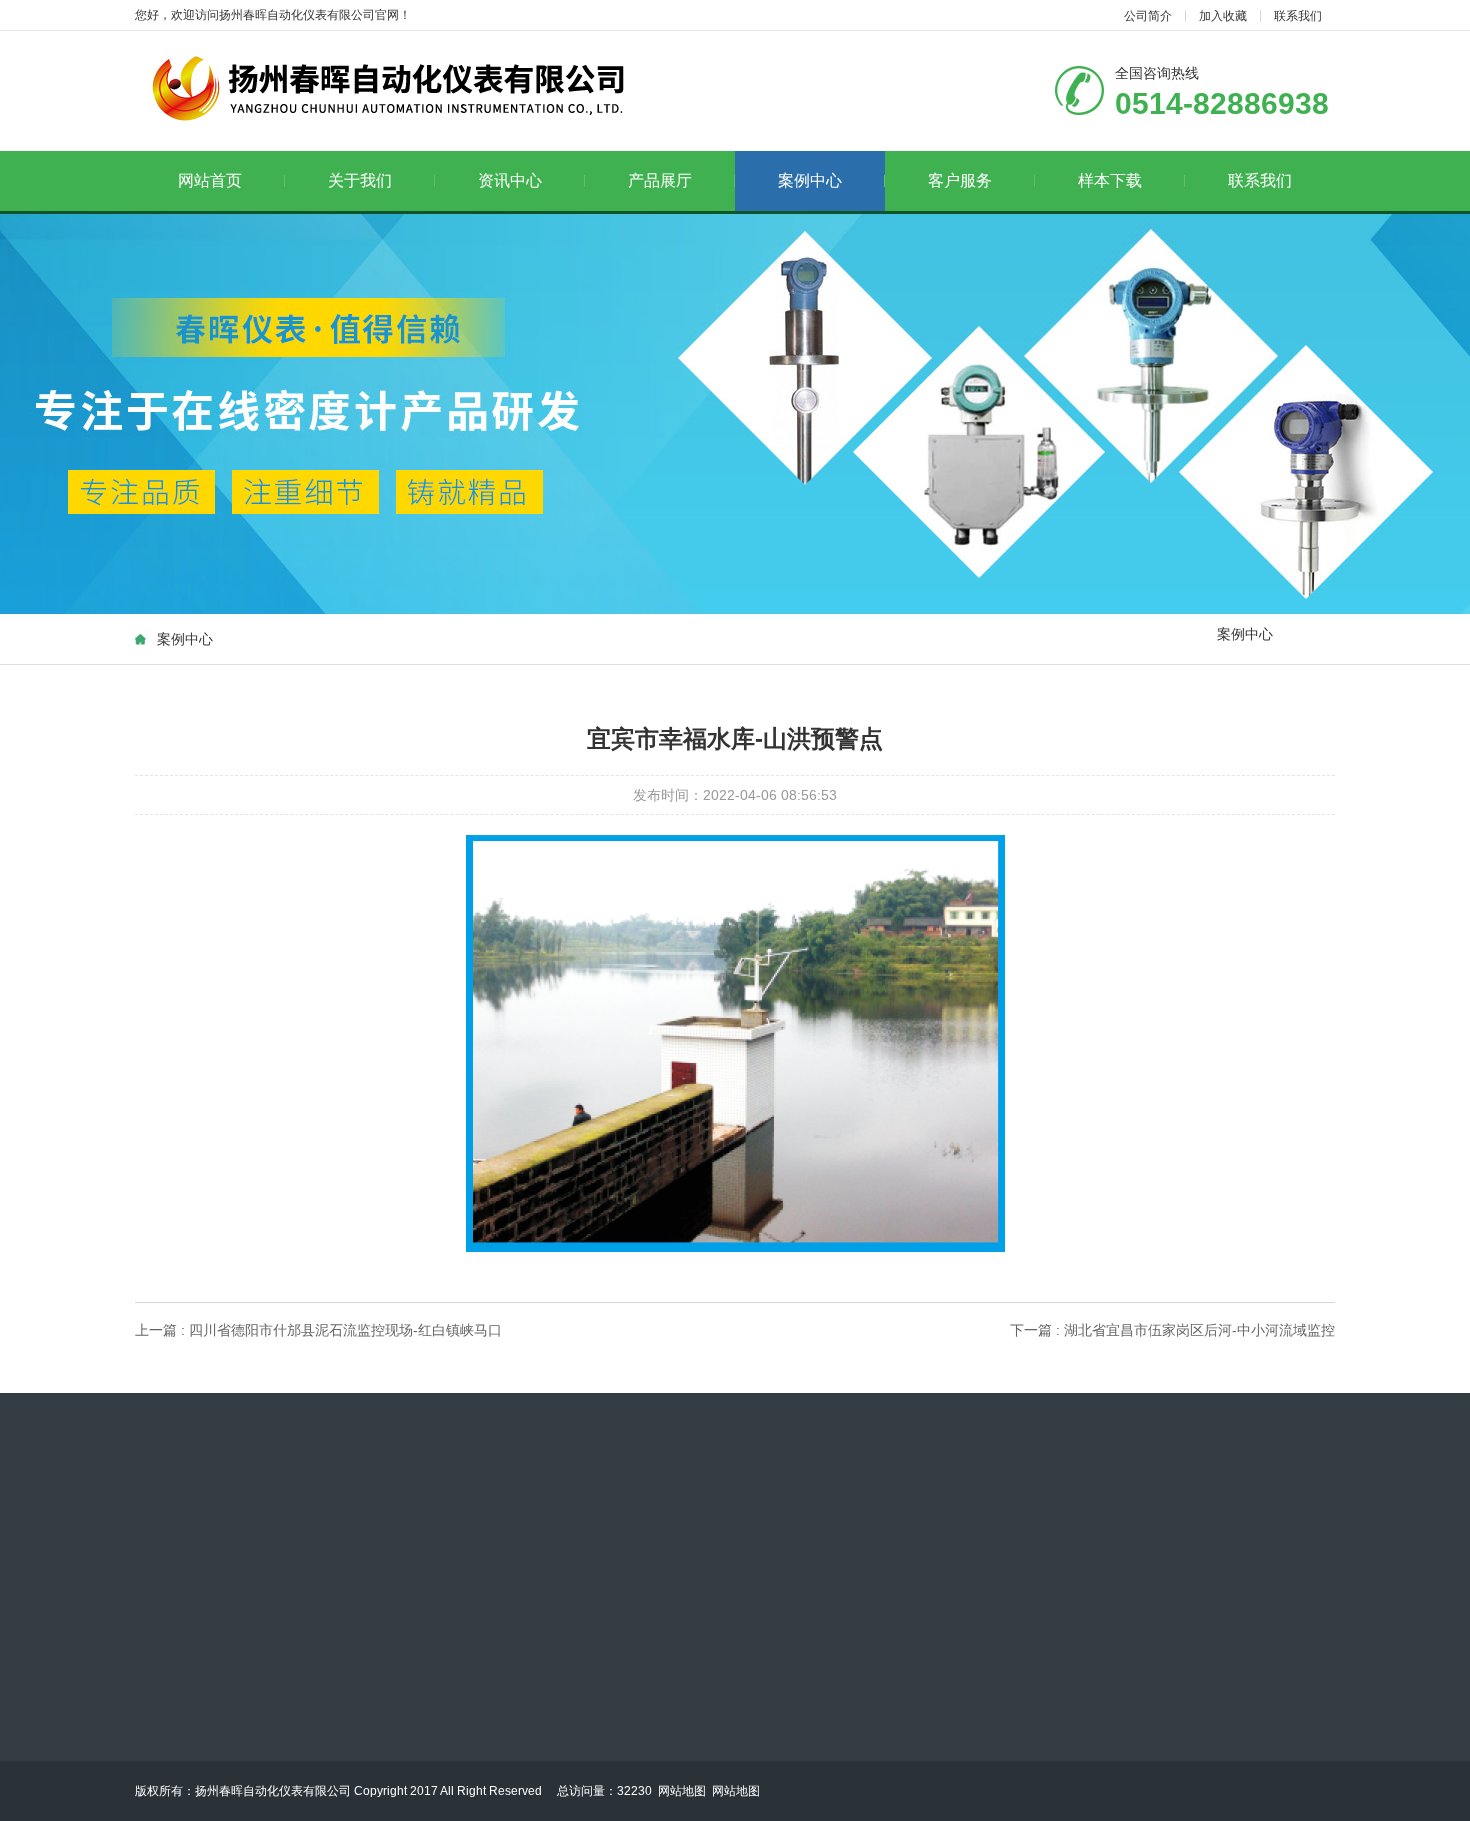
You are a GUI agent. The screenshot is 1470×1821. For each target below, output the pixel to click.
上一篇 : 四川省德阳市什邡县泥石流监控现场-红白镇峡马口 (318, 1330)
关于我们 (360, 180)
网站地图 (682, 1791)
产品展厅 (660, 180)
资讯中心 (510, 180)
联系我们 (1298, 16)
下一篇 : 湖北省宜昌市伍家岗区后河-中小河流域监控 (1172, 1330)
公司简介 (1148, 16)
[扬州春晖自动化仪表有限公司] (385, 89)
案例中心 (810, 180)
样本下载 (1110, 180)
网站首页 (210, 180)
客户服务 (960, 180)
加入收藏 (1223, 16)
